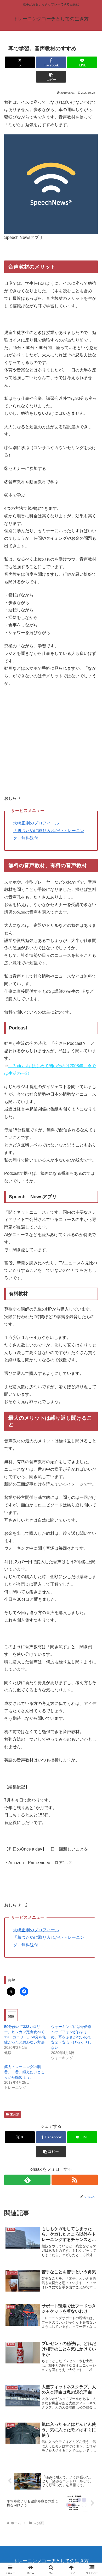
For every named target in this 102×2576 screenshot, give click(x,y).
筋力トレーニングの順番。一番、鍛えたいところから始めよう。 (24, 2072)
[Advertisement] (51, 744)
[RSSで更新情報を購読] (75, 2180)
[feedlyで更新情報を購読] (27, 2180)
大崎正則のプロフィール (36, 823)
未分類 (15, 2114)
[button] (51, 77)
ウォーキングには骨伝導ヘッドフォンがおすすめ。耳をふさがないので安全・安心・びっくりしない (71, 2037)
